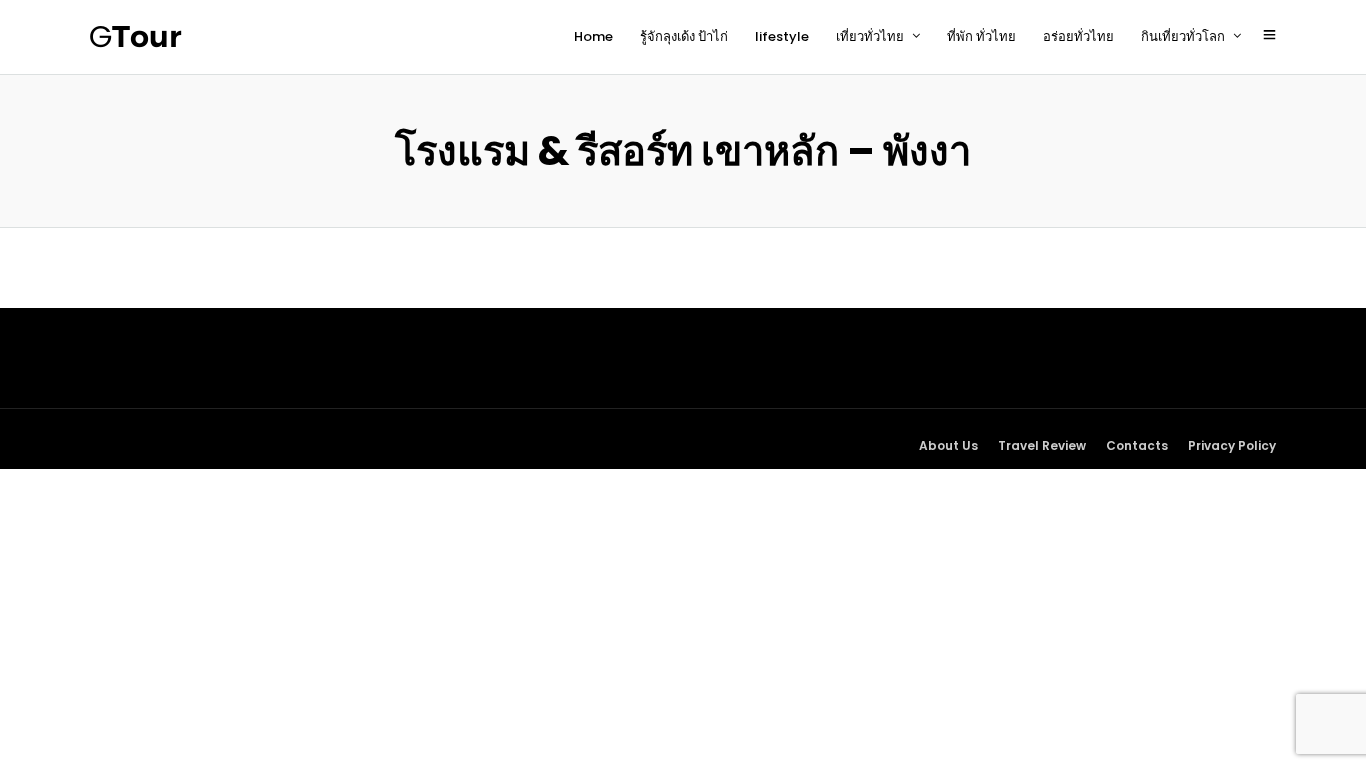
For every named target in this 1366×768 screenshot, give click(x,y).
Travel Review (1042, 445)
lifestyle (782, 36)
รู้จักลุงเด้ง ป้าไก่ (684, 36)
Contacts (1137, 445)
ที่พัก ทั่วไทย (981, 36)
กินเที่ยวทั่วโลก (1183, 36)
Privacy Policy (1232, 445)
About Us (948, 445)
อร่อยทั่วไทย (1078, 36)
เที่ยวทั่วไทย (870, 36)
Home (593, 36)
